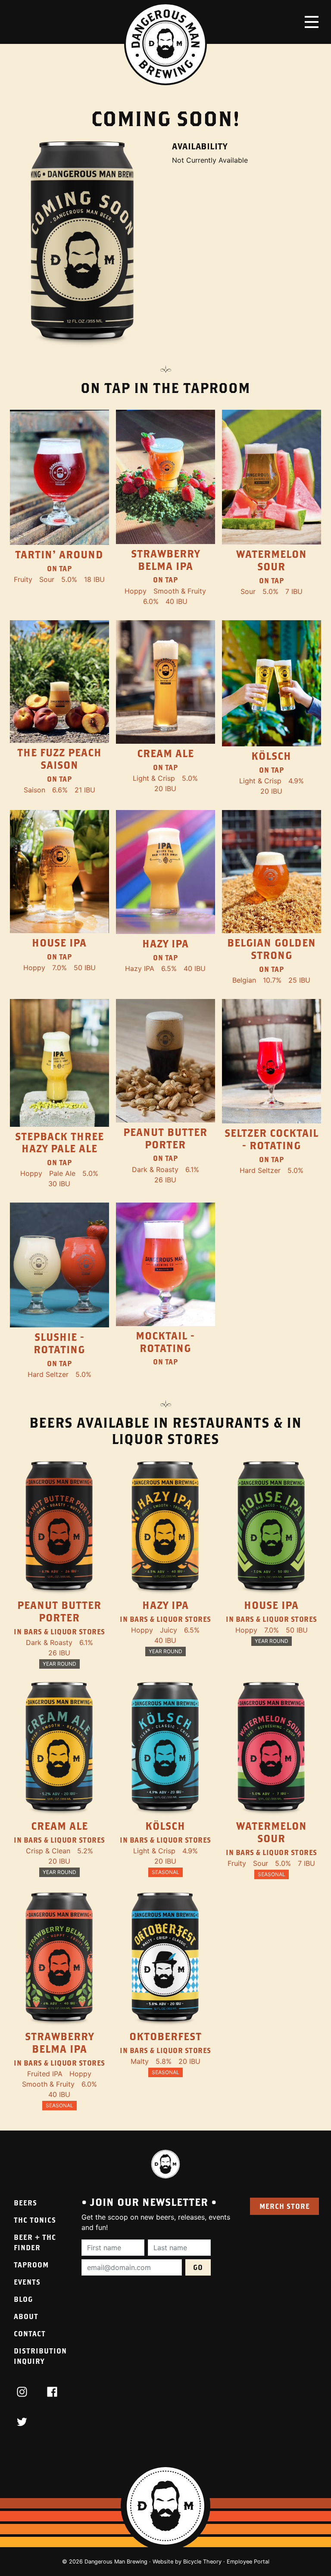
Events (27, 2282)
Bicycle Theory (202, 2562)
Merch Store (285, 2206)
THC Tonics (35, 2220)
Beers (25, 2203)
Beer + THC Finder (35, 2242)
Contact (30, 2333)
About (26, 2316)
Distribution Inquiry (40, 2356)
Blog (23, 2299)
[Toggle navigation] (312, 22)
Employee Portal (248, 2562)
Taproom (31, 2265)
